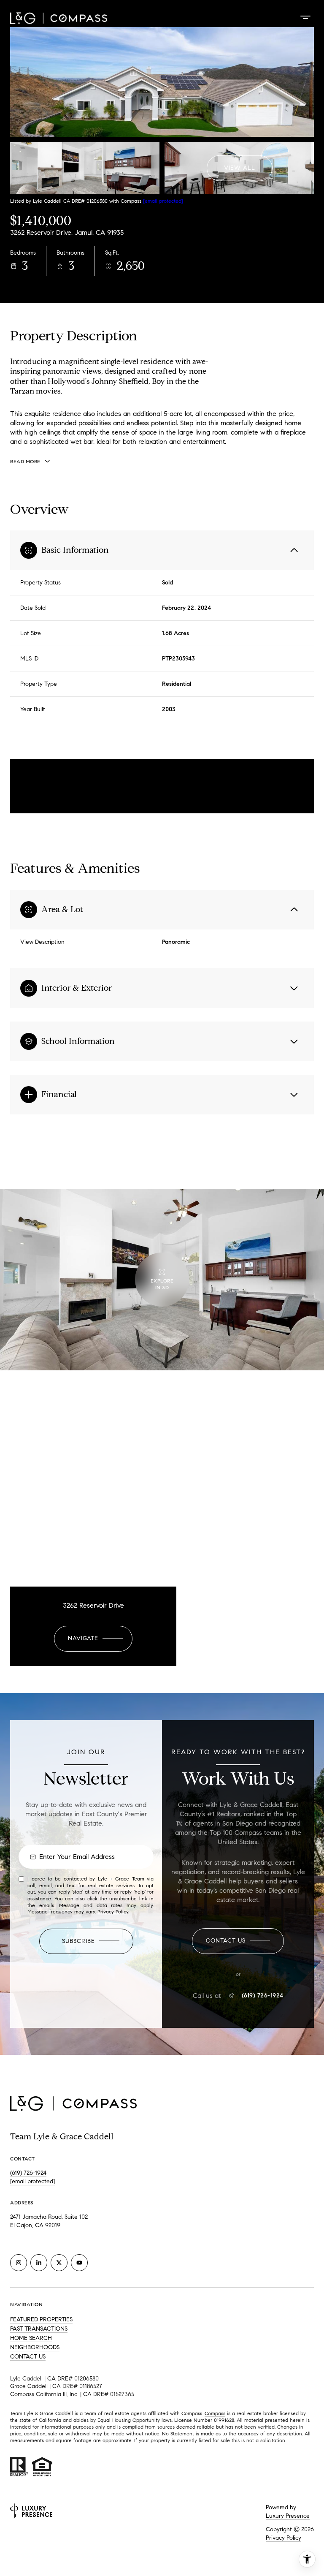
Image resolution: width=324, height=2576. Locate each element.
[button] (238, 1941)
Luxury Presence (288, 2516)
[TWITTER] (59, 2263)
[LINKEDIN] (39, 2263)
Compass (215, 2413)
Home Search (31, 2338)
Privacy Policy (113, 1912)
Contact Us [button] (28, 2357)
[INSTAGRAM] (19, 2263)
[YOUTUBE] (79, 2263)
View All (240, 168)
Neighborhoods (35, 2347)
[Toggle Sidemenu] (305, 17)
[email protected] (163, 201)
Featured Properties (41, 2319)
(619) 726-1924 (263, 1996)
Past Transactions (39, 2329)
